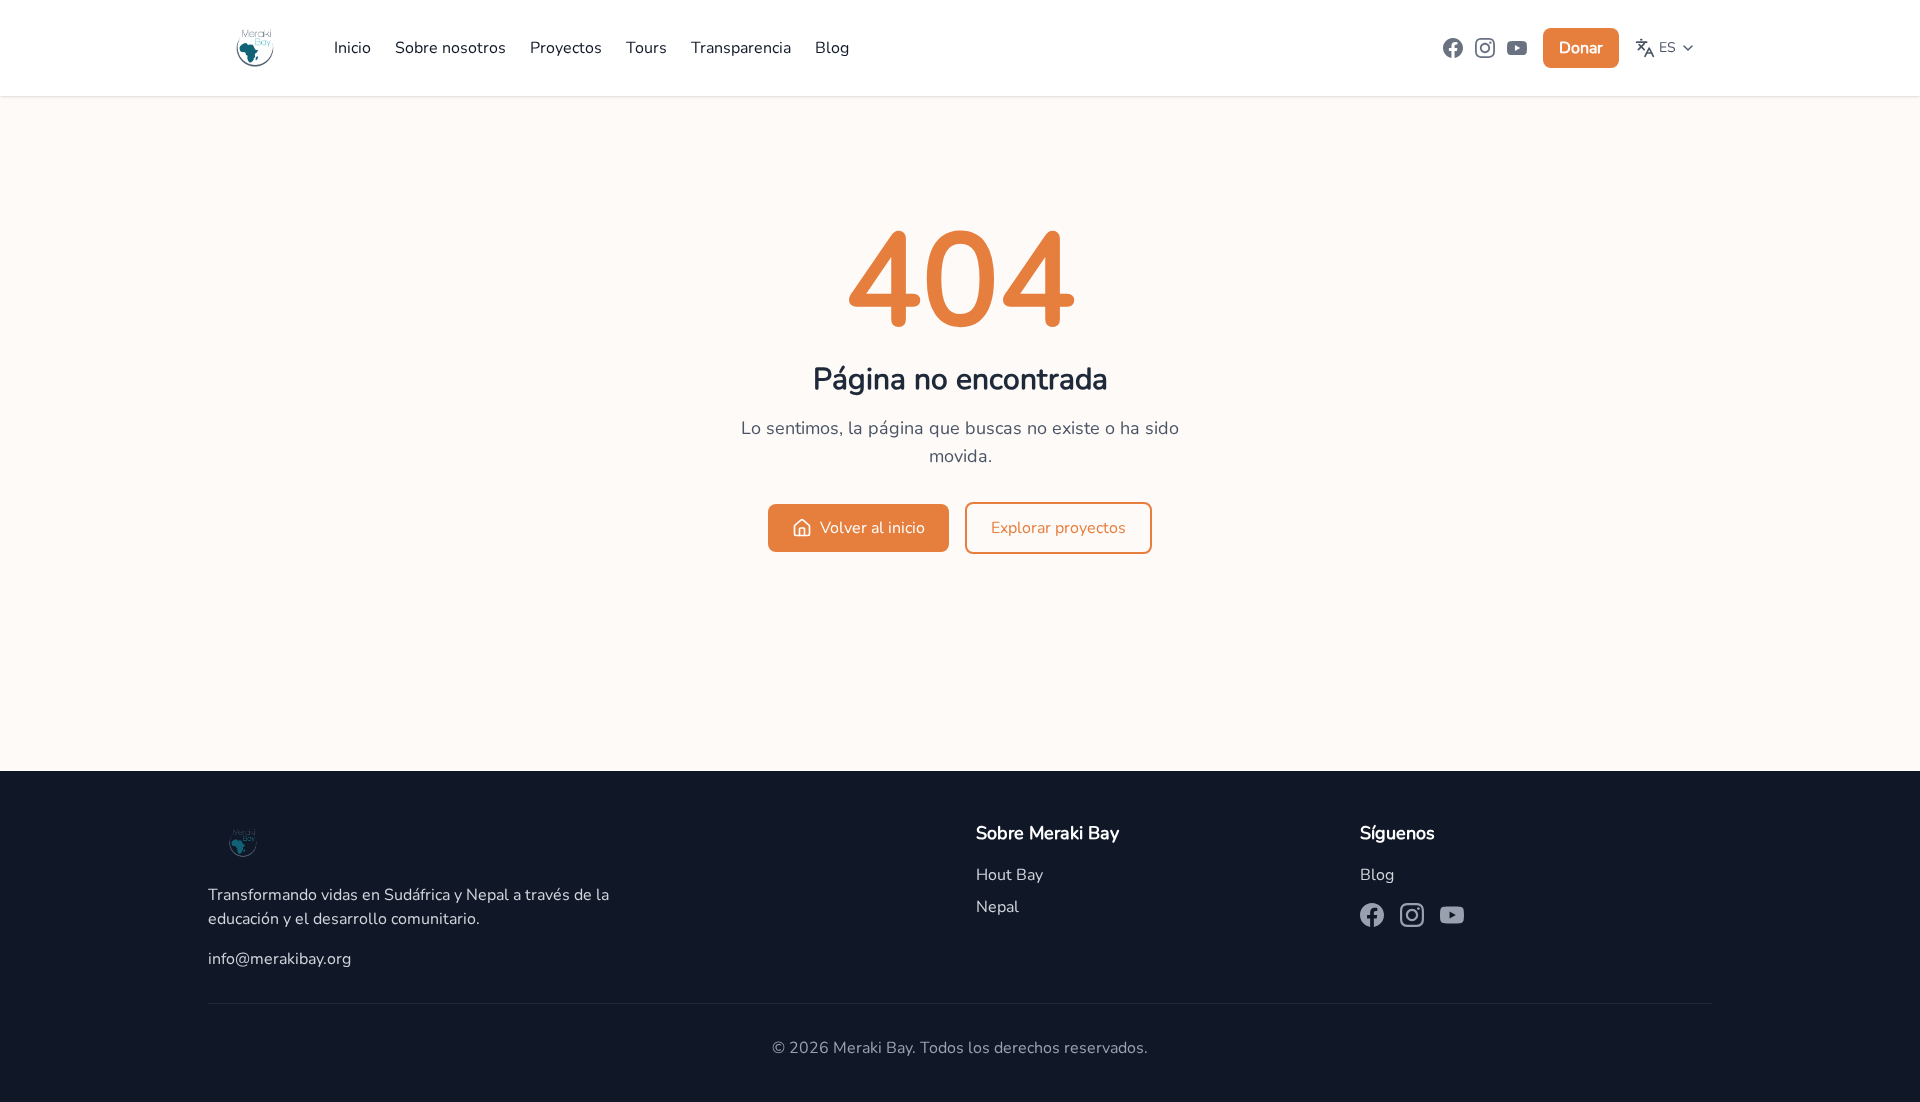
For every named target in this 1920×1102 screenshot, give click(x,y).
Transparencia (741, 48)
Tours (646, 48)
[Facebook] (1453, 48)
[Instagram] (1485, 48)
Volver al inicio (872, 528)
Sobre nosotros (450, 48)
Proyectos (566, 48)
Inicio (352, 48)
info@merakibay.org (279, 959)
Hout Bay (1009, 875)
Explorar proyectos (1058, 528)
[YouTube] (1517, 48)
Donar (1581, 48)
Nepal (997, 907)
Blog (832, 48)
